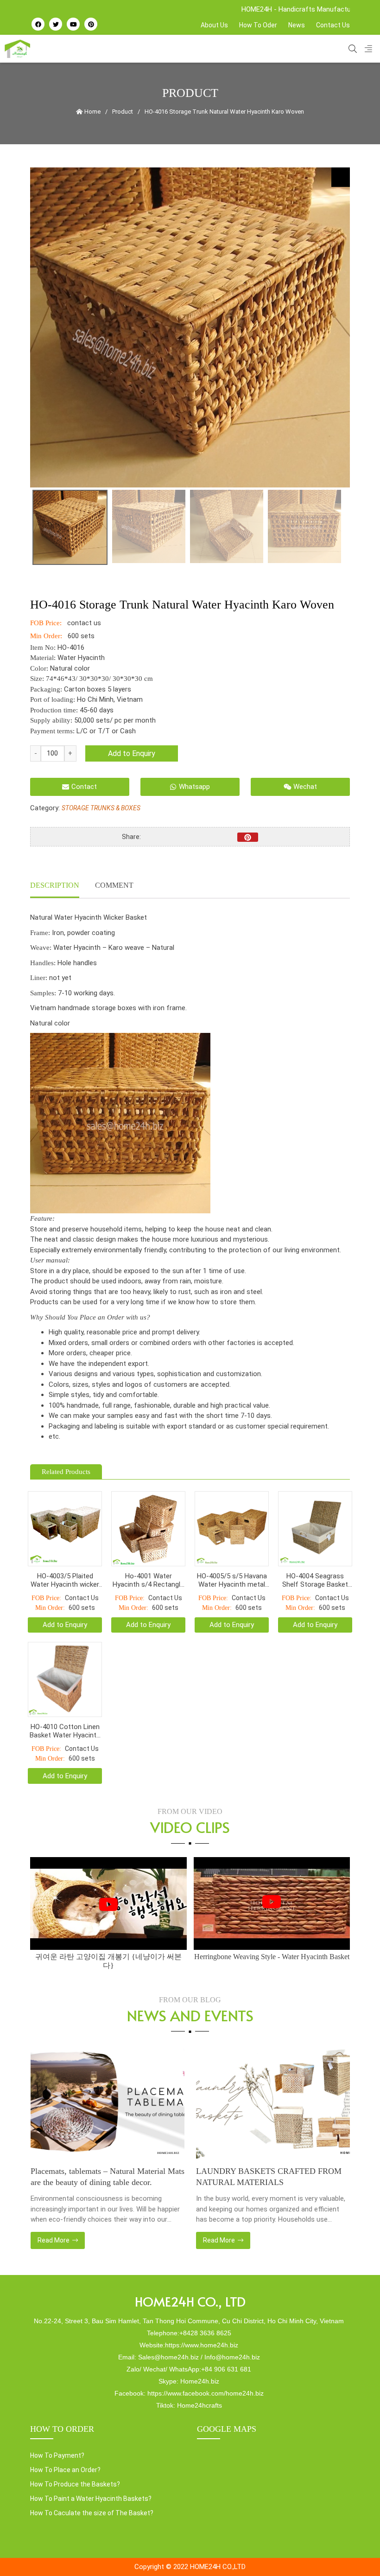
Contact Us (333, 25)
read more (54, 2240)
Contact (84, 787)
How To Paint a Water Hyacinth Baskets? (91, 2499)
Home (92, 112)
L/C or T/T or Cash (106, 731)
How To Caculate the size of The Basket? (92, 2513)
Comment (114, 885)
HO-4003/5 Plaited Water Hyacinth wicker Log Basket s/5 (65, 1580)
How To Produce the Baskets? (75, 2484)
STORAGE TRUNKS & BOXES (101, 808)
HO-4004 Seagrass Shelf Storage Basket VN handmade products (315, 1580)
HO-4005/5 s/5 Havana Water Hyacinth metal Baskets (232, 1580)
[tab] (55, 886)
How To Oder (258, 25)
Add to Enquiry (132, 753)
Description (55, 885)
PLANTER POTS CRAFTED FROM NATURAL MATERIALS (259, 2177)
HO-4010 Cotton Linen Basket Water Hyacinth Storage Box (65, 1731)
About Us (214, 25)
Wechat (305, 787)
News (297, 25)
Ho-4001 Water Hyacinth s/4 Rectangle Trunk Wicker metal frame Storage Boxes (148, 1580)
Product (123, 112)
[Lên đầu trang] (355, 2553)
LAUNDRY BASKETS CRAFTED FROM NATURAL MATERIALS (103, 2177)
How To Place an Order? (65, 2470)
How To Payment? (57, 2455)
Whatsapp (194, 787)
